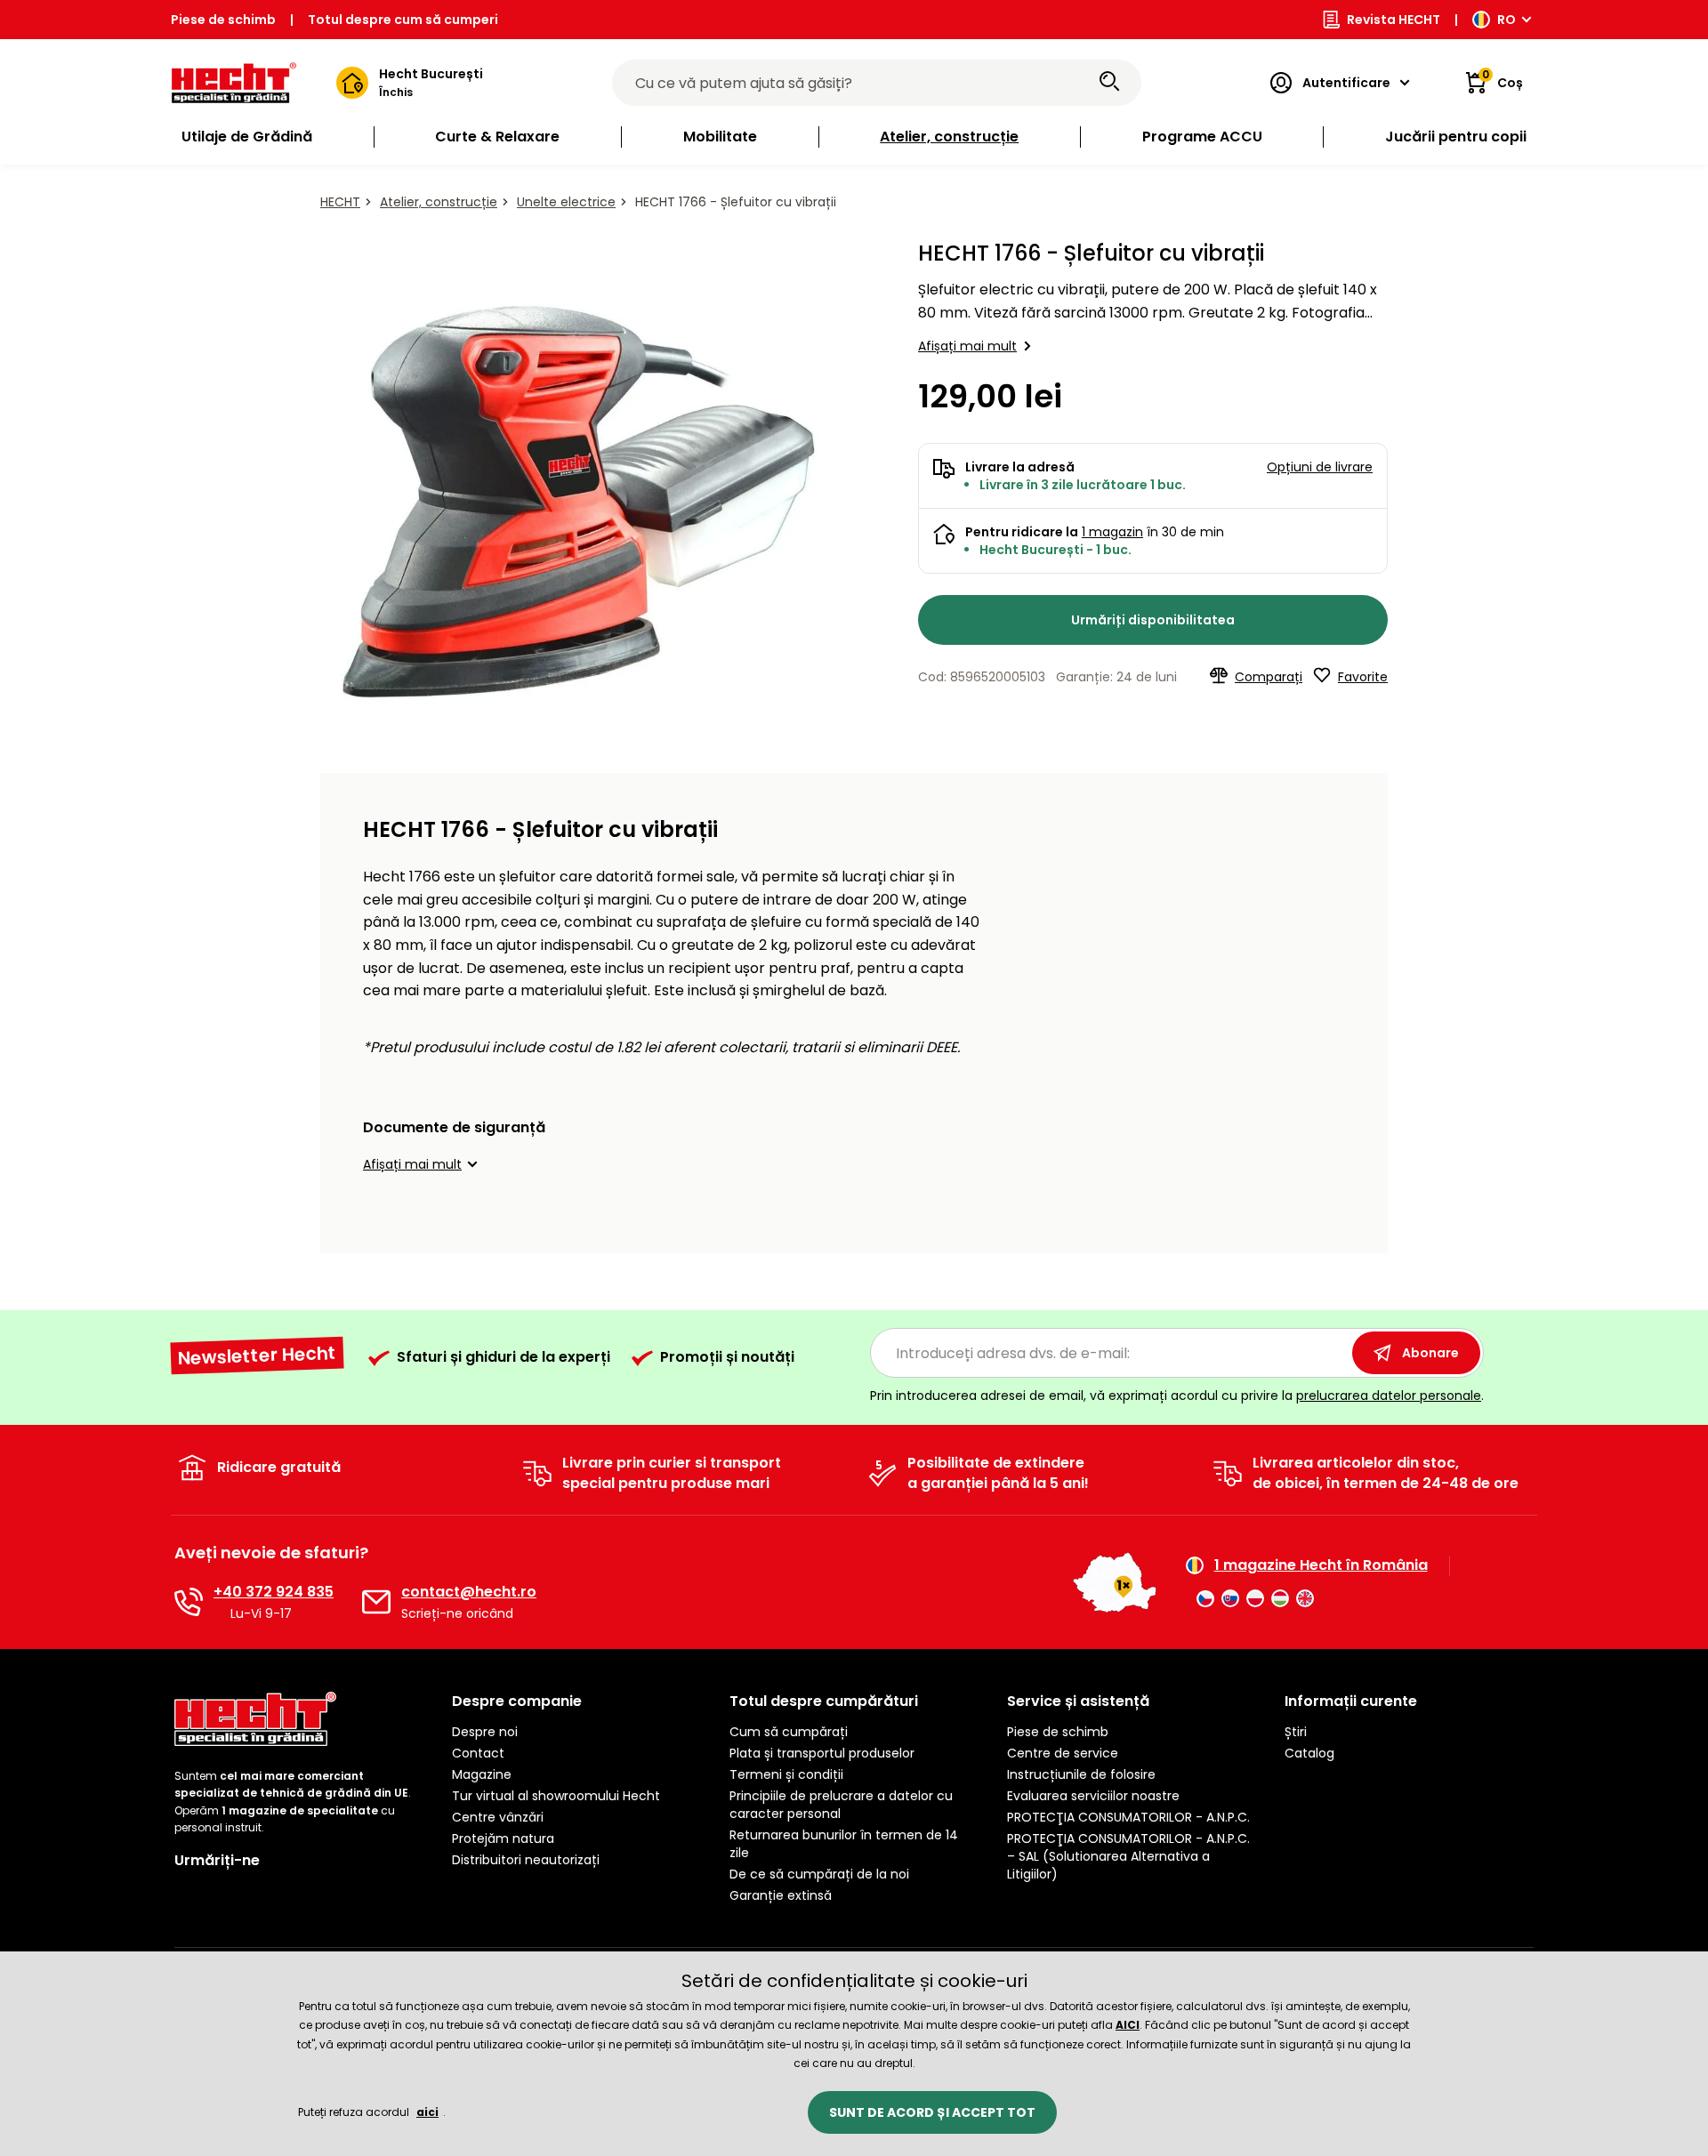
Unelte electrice (566, 202)
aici (427, 2112)
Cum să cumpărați (789, 1732)
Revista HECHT (1394, 20)
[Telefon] (189, 1602)
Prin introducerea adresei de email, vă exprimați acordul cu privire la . (1177, 1396)
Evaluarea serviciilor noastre (1093, 1796)
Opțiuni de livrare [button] (1320, 467)
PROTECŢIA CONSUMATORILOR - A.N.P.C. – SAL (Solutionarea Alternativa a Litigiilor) (1128, 1856)
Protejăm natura (503, 1838)
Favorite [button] (1363, 677)
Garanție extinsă (781, 1895)
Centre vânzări (498, 1817)
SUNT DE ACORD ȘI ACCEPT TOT (932, 2112)
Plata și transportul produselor (822, 1753)
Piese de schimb (223, 20)
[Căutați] (1109, 83)
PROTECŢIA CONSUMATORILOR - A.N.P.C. (1128, 1817)
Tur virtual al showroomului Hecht (556, 1796)
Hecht (340, 202)
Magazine (482, 1774)
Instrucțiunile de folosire (1081, 1774)
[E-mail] (376, 1602)
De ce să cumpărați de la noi (819, 1874)
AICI (1128, 2025)
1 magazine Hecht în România (1321, 1565)
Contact (478, 1753)
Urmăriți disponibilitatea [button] (1153, 620)
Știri (1296, 1732)
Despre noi (485, 1732)
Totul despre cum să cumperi (403, 20)
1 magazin (1112, 532)
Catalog (1309, 1753)
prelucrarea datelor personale (1389, 1396)
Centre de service (1063, 1753)
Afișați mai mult (967, 346)
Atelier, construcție (439, 202)
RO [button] (1507, 20)
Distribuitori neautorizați (526, 1860)
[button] (423, 1164)
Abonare (1430, 1353)
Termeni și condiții (786, 1774)
